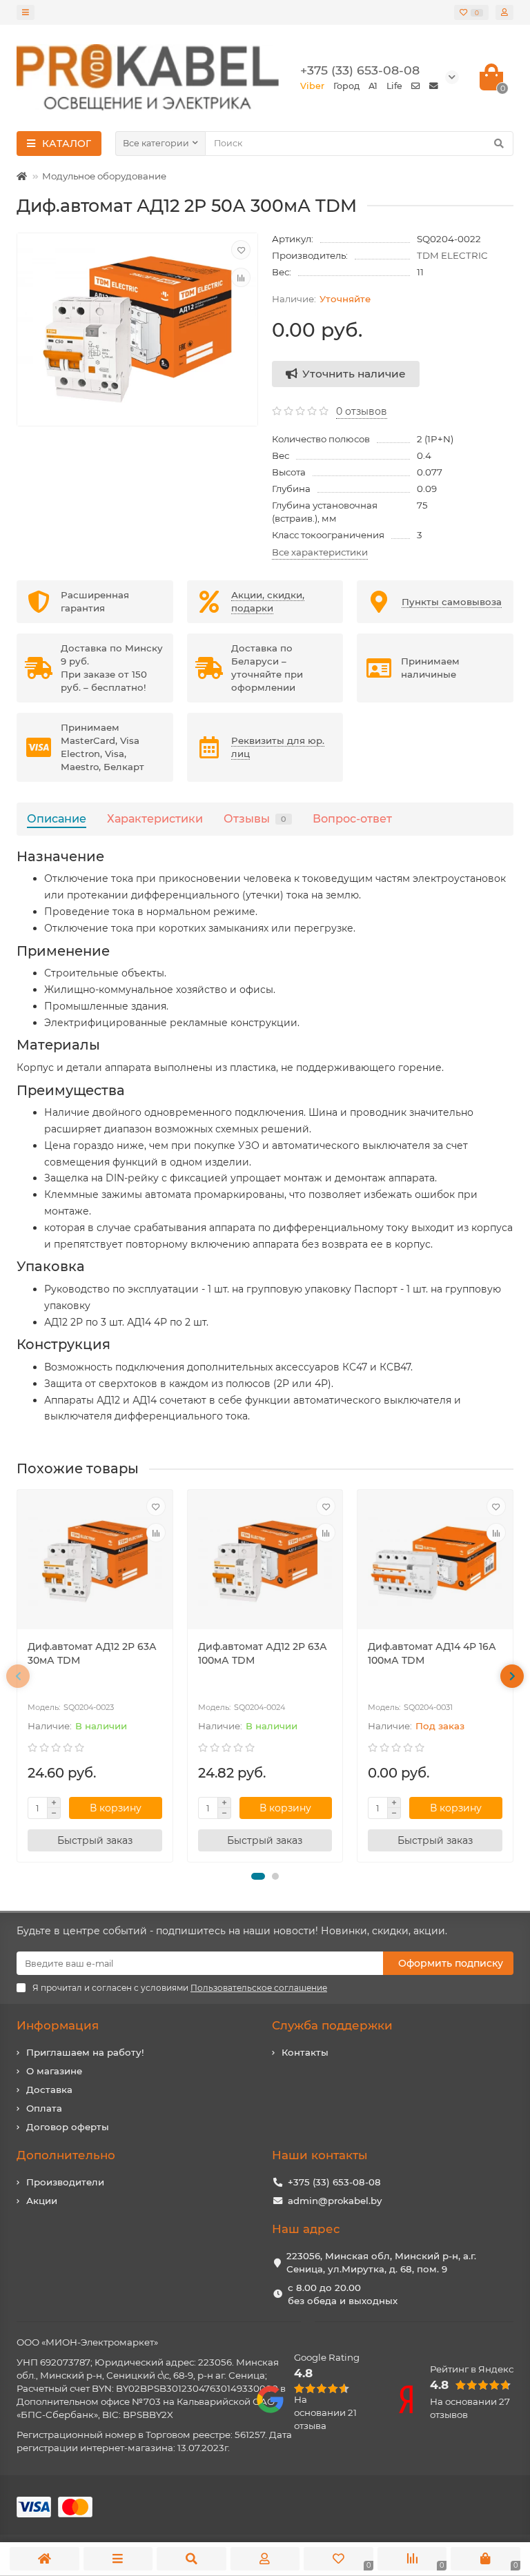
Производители (65, 2182)
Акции (42, 2201)
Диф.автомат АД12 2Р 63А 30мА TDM (92, 1653)
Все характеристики (320, 552)
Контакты (305, 2052)
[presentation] (18, 1676)
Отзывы (255, 818)
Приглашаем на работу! (85, 2052)
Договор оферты (68, 2127)
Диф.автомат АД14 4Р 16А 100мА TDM (432, 1653)
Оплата (44, 2108)
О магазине (54, 2071)
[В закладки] (241, 250)
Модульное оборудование (104, 176)
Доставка (49, 2090)
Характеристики (155, 818)
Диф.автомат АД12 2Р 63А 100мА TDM (263, 1653)
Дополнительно (66, 2155)
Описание (57, 818)
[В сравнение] (241, 277)
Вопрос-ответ (352, 818)
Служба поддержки (332, 2025)
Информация (58, 2025)
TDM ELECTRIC (452, 255)
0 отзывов (362, 411)
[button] (258, 1876)
